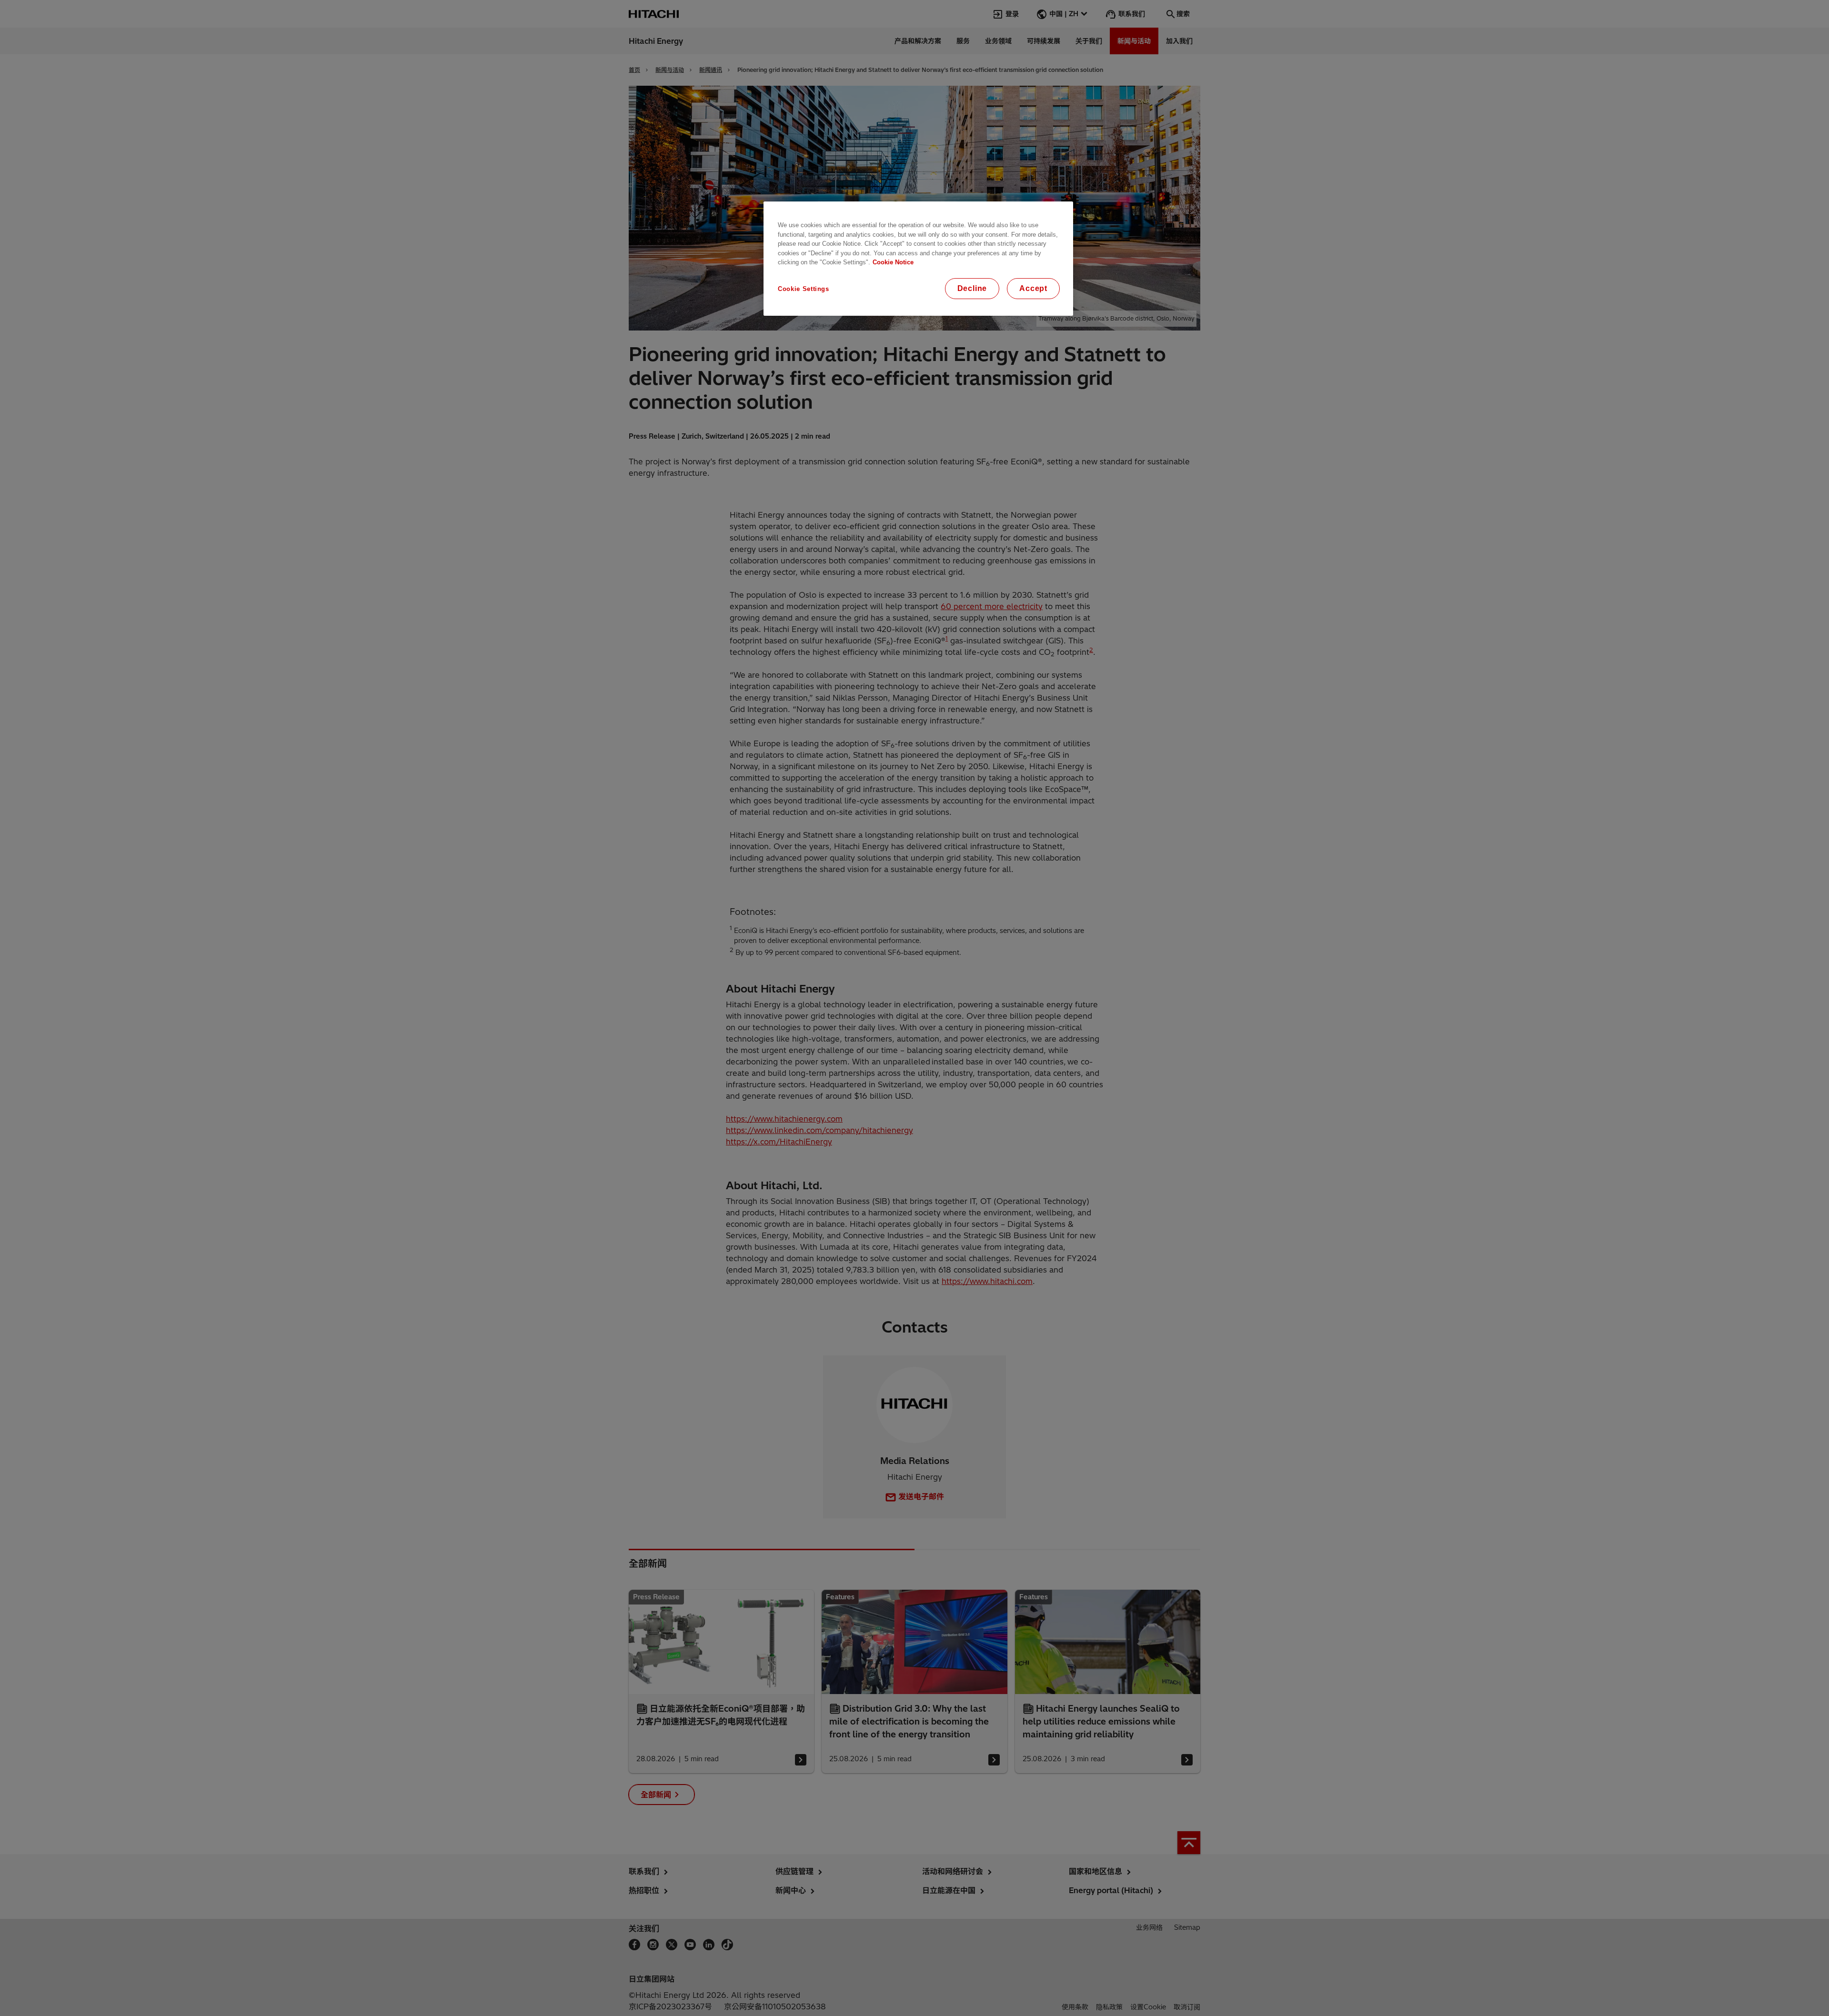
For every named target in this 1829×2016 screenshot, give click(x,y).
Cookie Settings (804, 289)
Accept (1033, 288)
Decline (972, 288)
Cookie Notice (893, 262)
